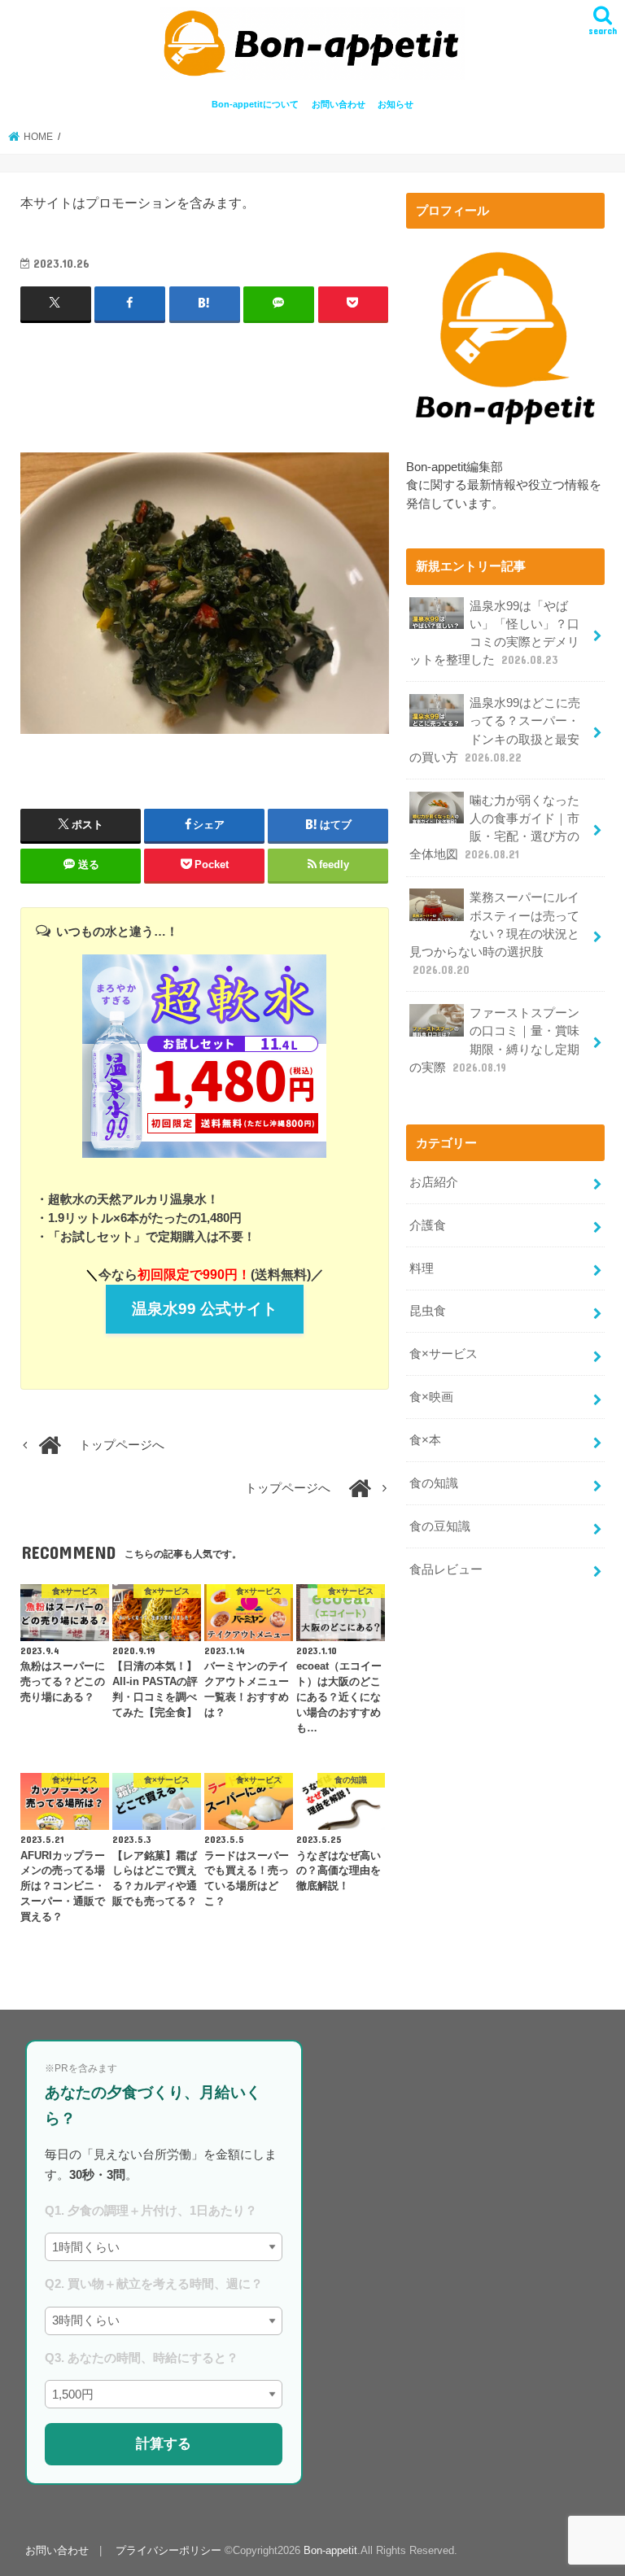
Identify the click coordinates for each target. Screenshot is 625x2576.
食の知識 (434, 1483)
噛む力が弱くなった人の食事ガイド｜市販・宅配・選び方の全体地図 (494, 828)
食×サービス (444, 1354)
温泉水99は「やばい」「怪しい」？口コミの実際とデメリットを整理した (494, 633)
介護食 (428, 1225)
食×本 (425, 1440)
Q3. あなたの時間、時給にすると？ (142, 2358)
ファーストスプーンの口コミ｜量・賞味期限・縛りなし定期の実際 (494, 1040)
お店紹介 (434, 1182)
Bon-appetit (330, 2550)
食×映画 (431, 1397)
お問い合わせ (339, 104)
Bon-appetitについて (255, 104)
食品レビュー (446, 1570)
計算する (164, 2443)
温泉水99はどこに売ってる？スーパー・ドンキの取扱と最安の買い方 (495, 730)
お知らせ (396, 104)
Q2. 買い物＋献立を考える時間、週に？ (154, 2283)
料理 (422, 1268)
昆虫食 (428, 1311)
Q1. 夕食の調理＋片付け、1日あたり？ (151, 2210)
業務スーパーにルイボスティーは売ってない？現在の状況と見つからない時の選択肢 (494, 934)
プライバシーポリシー (168, 2550)
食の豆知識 (440, 1526)
